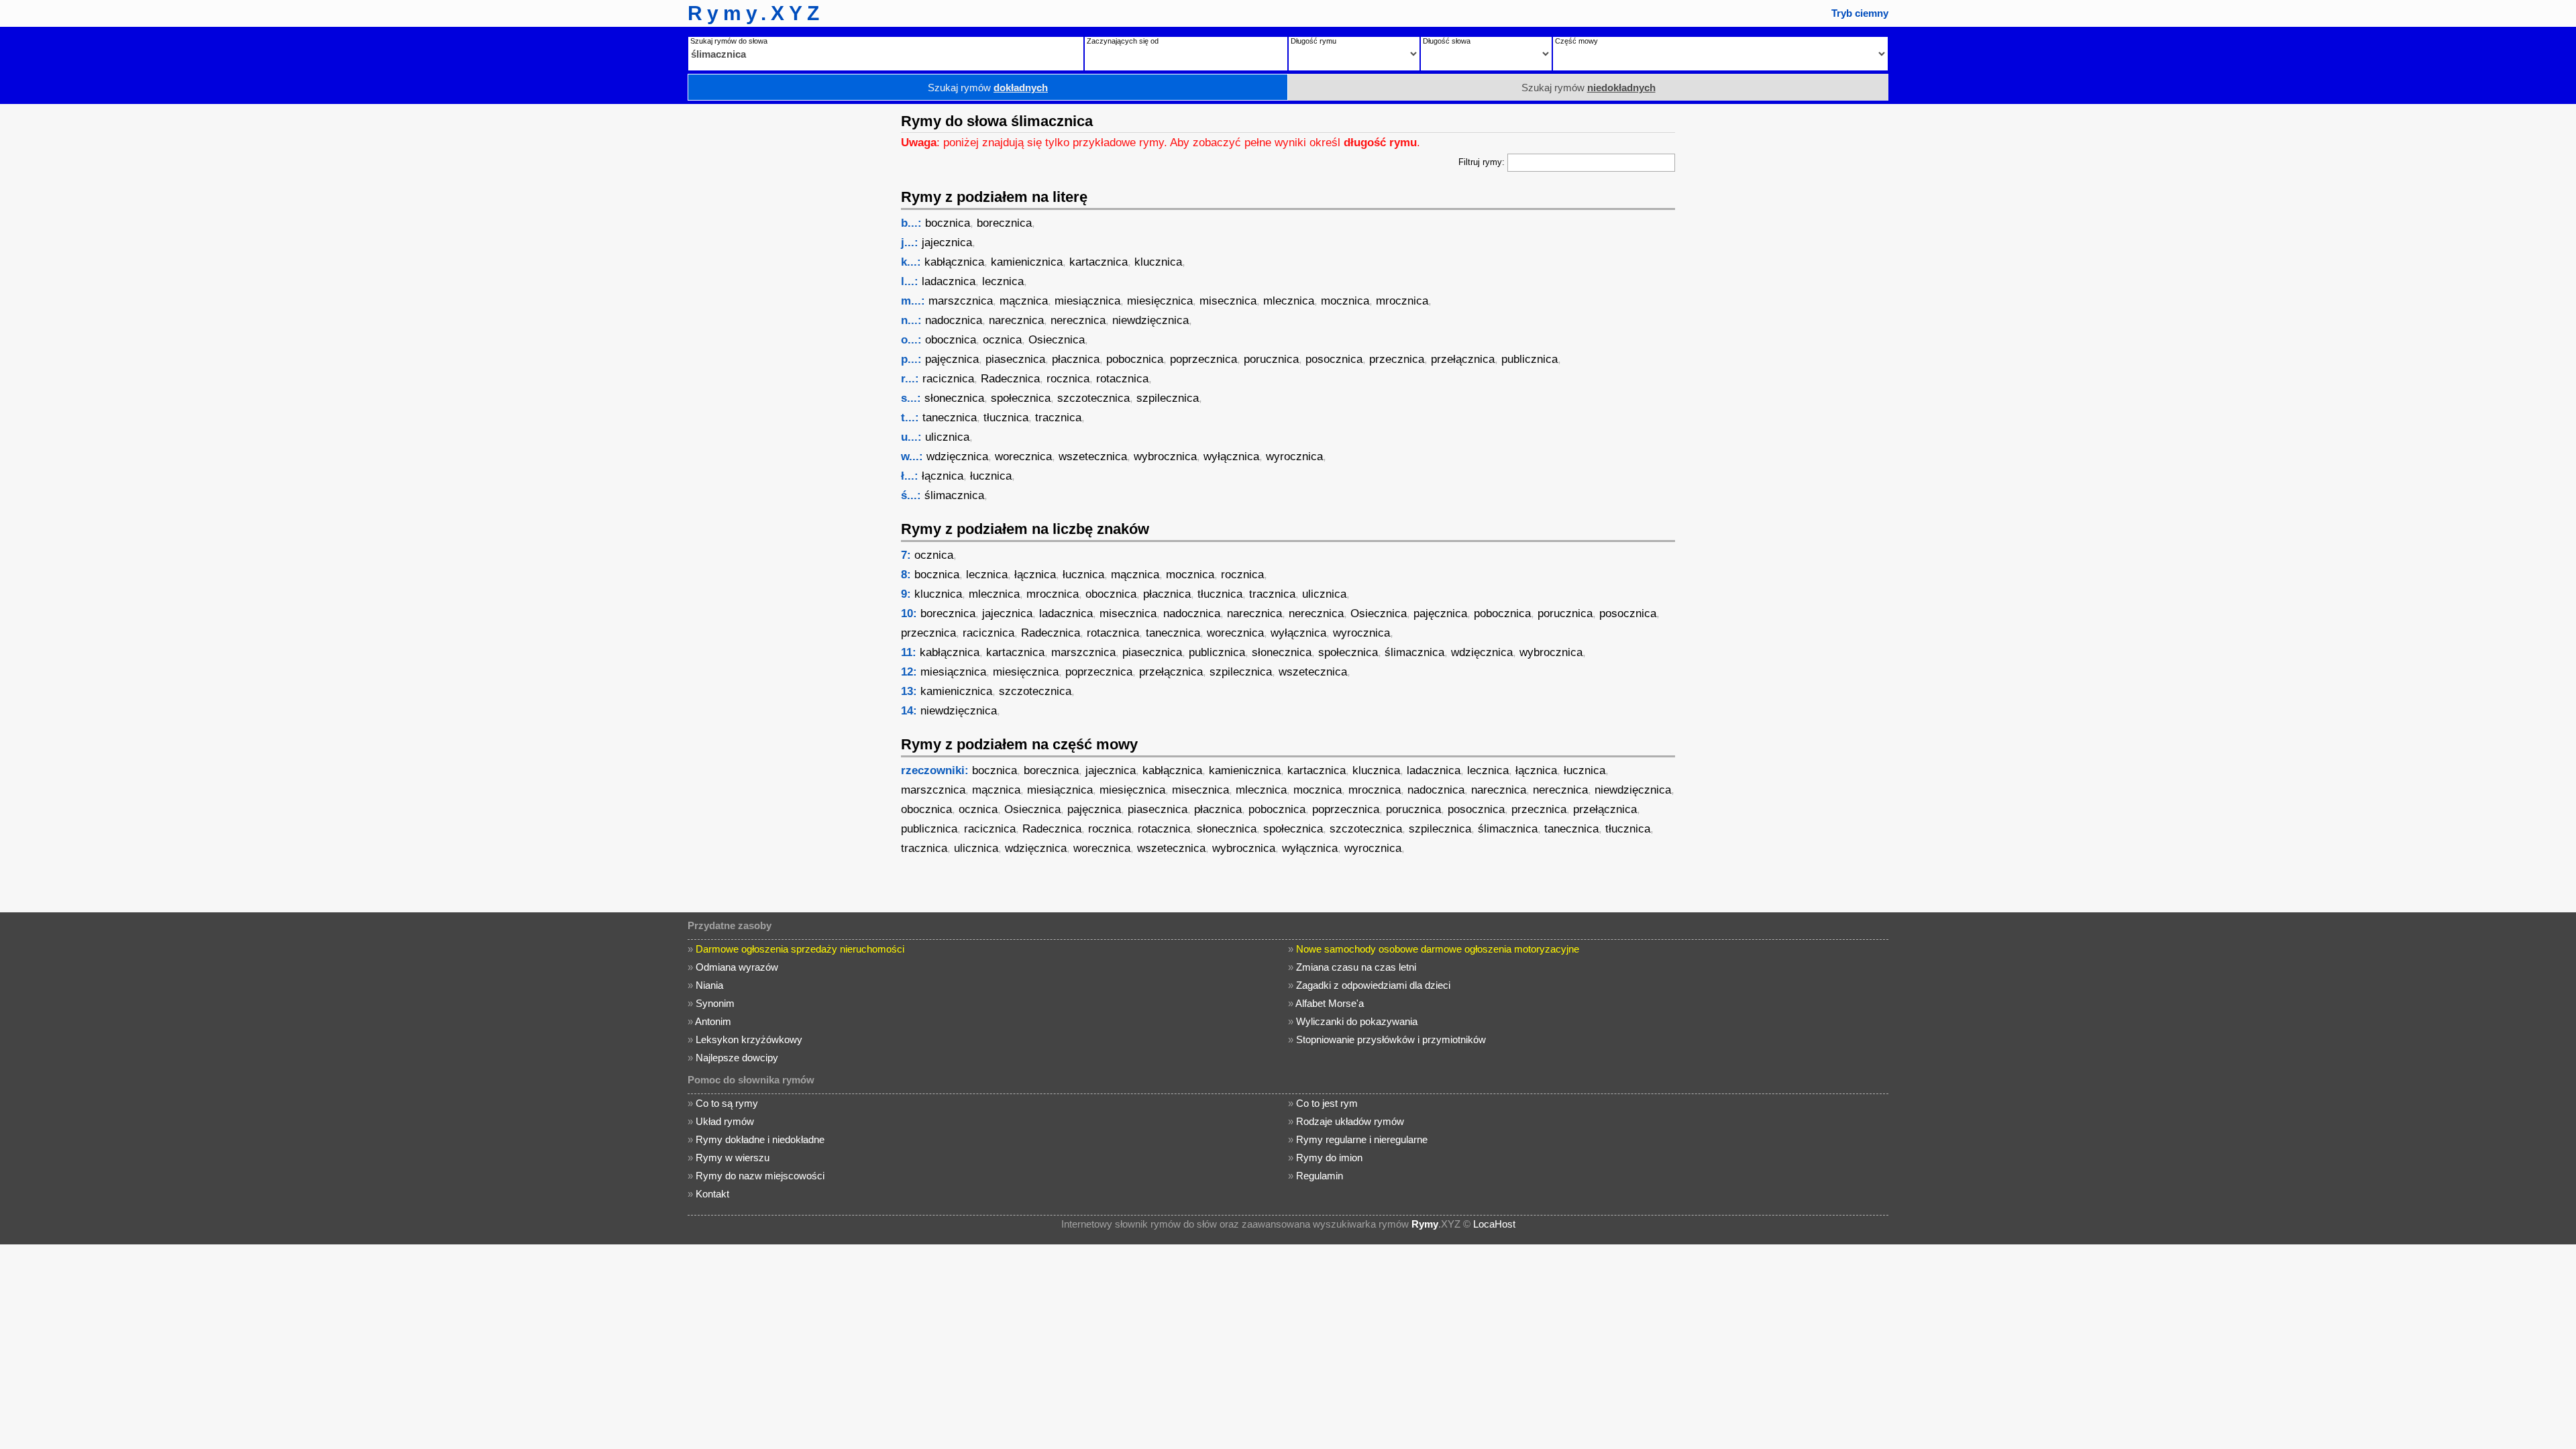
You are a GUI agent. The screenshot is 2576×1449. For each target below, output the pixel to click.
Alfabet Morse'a (1330, 1003)
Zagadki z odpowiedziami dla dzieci (1373, 985)
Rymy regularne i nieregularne (1362, 1139)
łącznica (943, 476)
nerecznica (1078, 320)
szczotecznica (1093, 398)
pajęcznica (952, 359)
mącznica (1024, 301)
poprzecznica (1203, 359)
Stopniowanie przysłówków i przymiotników (1391, 1039)
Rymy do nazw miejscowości (760, 1176)
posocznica (1334, 359)
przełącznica (1463, 359)
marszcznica (961, 301)
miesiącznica (1087, 301)
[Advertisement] (788, 305)
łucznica (991, 476)
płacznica (1076, 359)
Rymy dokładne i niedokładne (760, 1139)
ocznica (1002, 340)
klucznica (1158, 262)
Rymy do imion (1329, 1158)
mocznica (1345, 301)
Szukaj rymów (988, 88)
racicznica (948, 379)
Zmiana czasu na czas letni (1356, 967)
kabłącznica (954, 262)
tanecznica (950, 418)
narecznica (1016, 320)
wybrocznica (1165, 457)
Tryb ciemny (1860, 13)
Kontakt (712, 1194)
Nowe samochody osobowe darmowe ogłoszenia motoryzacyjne (1438, 949)
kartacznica (1098, 262)
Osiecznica (1057, 340)
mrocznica (1402, 301)
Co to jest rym (1327, 1103)
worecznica (1023, 457)
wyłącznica (1231, 457)
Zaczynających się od (1123, 41)
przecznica (1397, 359)
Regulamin (1320, 1176)
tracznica (1058, 418)
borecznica (1004, 223)
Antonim (713, 1021)
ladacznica (949, 281)
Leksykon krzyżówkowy (749, 1039)
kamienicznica (1027, 262)
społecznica (1021, 398)
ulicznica (947, 437)
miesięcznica (1160, 301)
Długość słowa (1447, 41)
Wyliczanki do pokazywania (1357, 1021)
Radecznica (1010, 379)
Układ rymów (725, 1121)
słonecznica (954, 398)
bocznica (948, 223)
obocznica (951, 340)
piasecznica (1015, 359)
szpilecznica (1168, 398)
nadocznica (954, 320)
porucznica (1271, 359)
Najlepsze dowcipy (737, 1058)
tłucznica (1006, 418)
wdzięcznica (957, 457)
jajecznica (947, 243)
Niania (709, 985)
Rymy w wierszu (733, 1158)
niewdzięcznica (1150, 320)
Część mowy (1576, 41)
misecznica (1228, 301)
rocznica (1068, 379)
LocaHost (1494, 1224)
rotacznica (1122, 379)
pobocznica (1135, 359)
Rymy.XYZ (756, 13)
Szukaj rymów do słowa (729, 41)
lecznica (1003, 281)
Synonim (715, 1003)
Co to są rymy (727, 1103)
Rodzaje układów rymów (1350, 1121)
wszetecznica (1093, 457)
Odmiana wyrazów (737, 967)
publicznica (1529, 359)
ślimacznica (954, 495)
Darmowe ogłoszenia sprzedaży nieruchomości (800, 949)
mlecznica (1289, 301)
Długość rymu (1313, 41)
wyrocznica (1294, 457)
